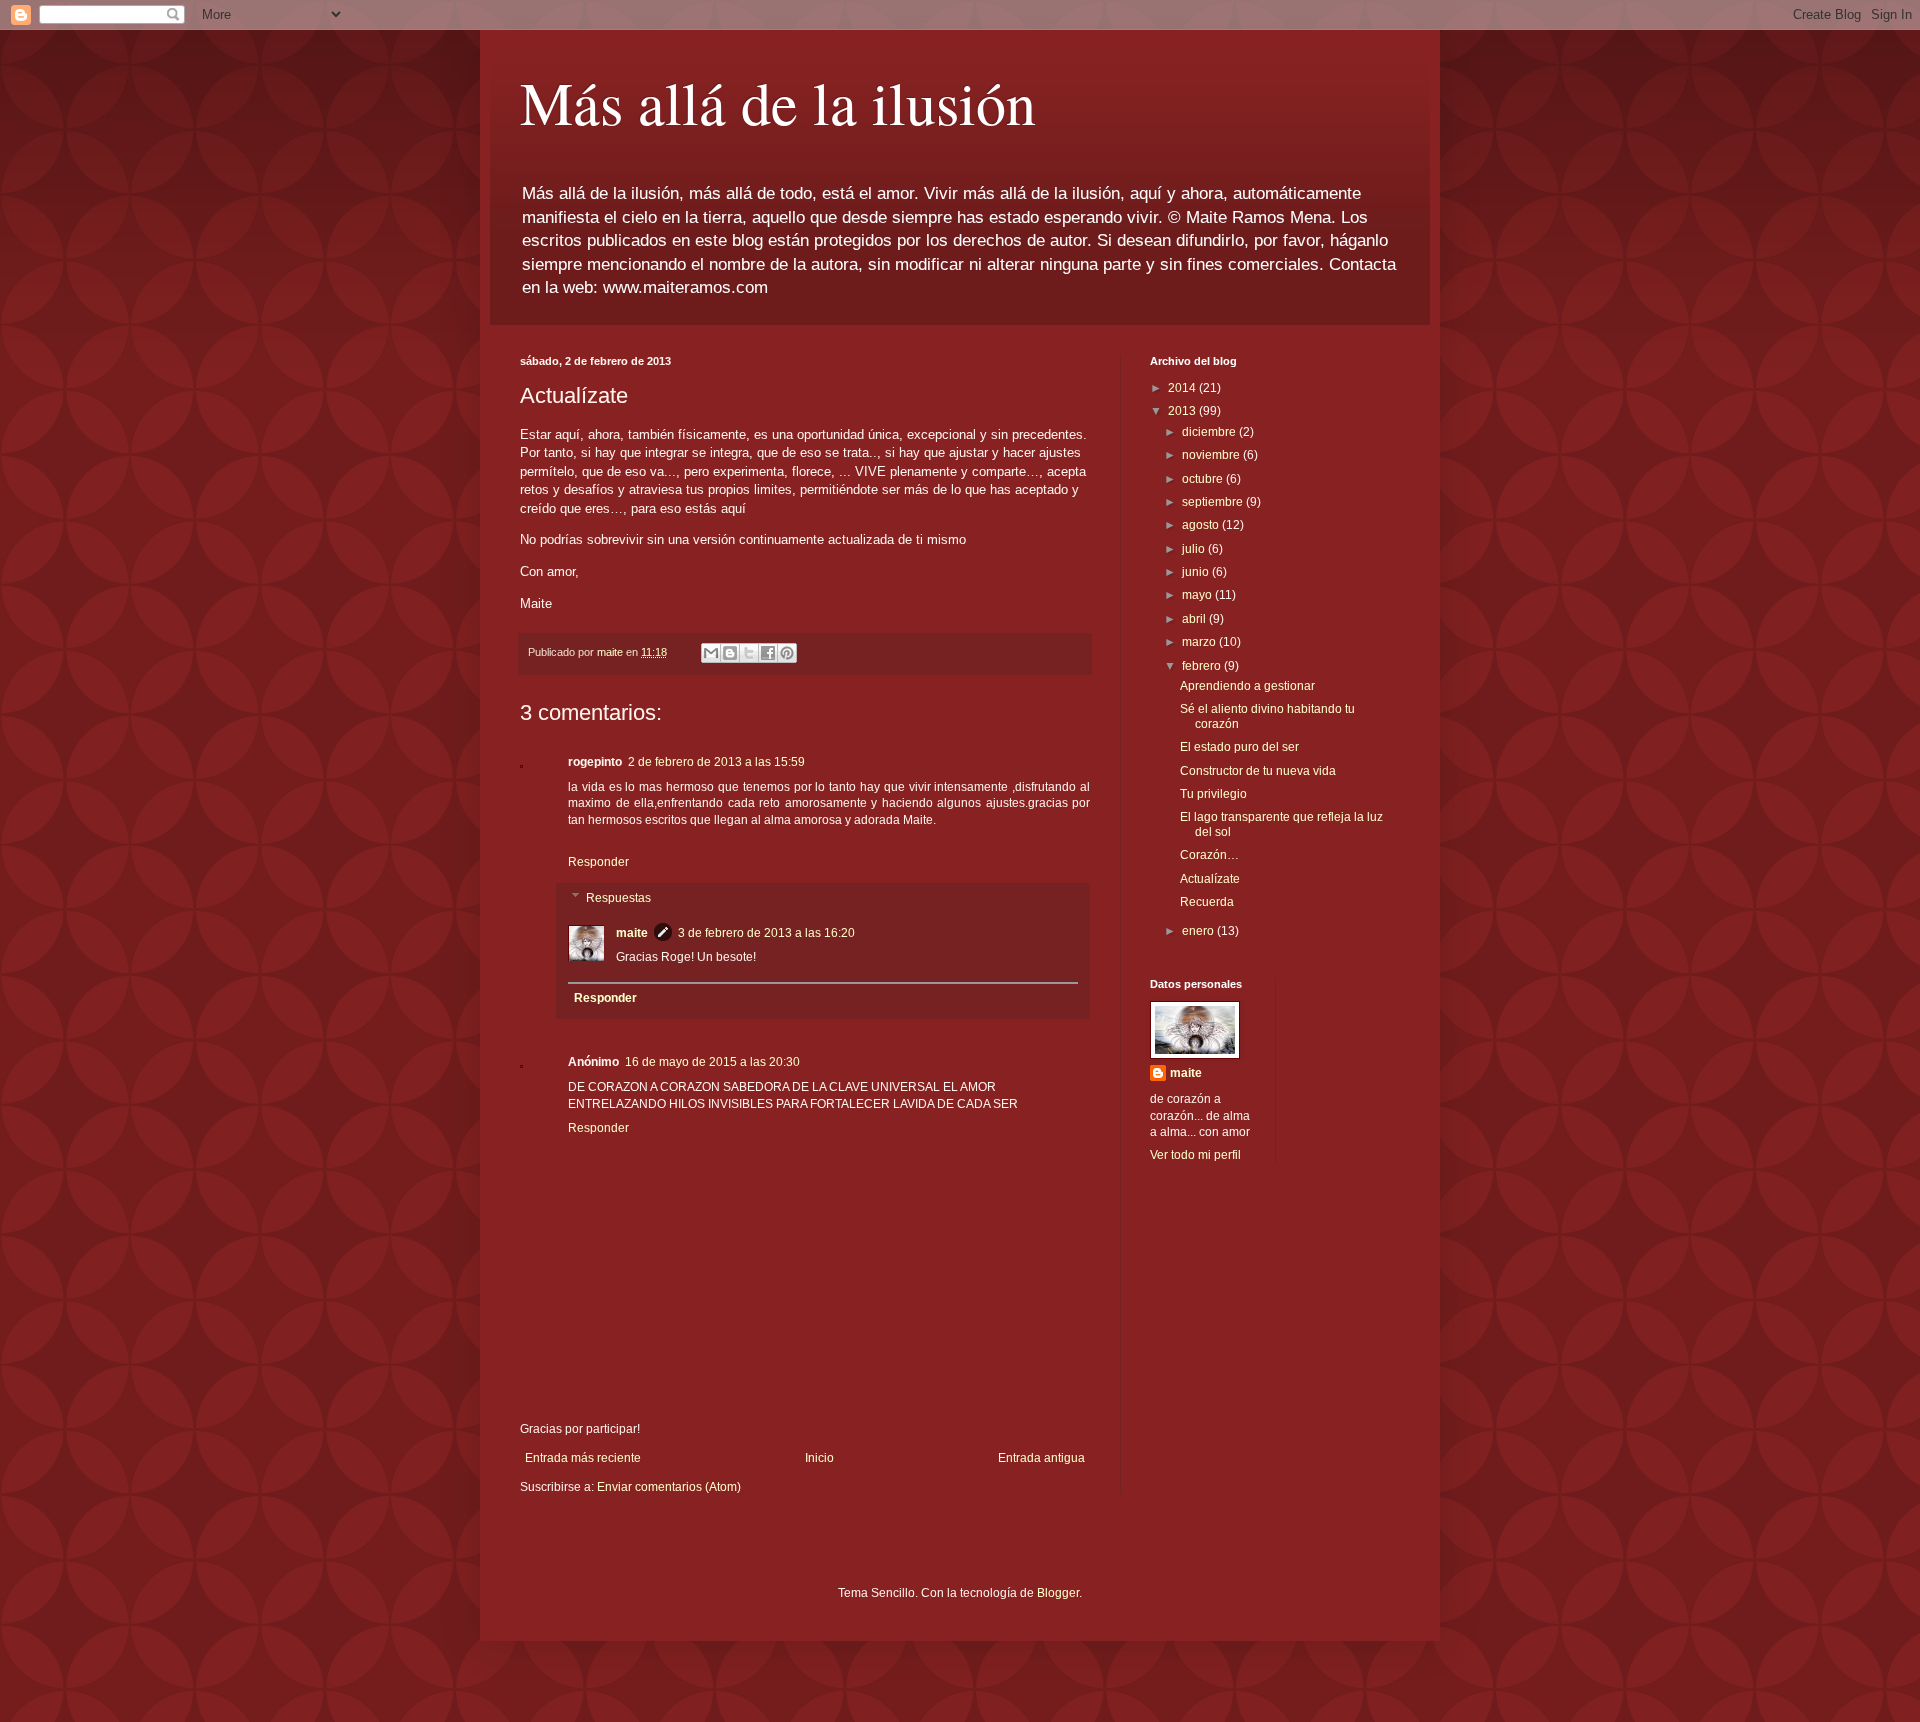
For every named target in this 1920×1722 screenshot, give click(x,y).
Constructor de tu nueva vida (1258, 771)
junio (1197, 572)
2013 (1183, 411)
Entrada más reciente (583, 1458)
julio (1195, 549)
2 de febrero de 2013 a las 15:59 (716, 762)
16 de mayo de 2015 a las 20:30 (712, 1062)
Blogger (1058, 1593)
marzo (1200, 642)
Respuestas (618, 898)
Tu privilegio (1213, 794)
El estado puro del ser (1239, 747)
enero (1199, 931)
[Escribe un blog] (730, 653)
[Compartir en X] (749, 653)
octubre (1204, 479)
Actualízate (1210, 879)
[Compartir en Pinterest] (787, 653)
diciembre (1210, 432)
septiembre (1214, 502)
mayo (1198, 595)
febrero (1203, 666)
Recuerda (1207, 902)
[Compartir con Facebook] (768, 653)
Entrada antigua (1041, 1458)
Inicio (819, 1458)
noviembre (1212, 455)
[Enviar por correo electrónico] (711, 653)
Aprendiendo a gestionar (1247, 686)
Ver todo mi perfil (1195, 1155)
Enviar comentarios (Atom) (669, 1487)
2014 (1183, 388)
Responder (598, 862)
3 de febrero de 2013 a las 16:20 (766, 933)
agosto (1202, 525)
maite (632, 933)
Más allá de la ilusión (778, 102)
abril (1195, 619)
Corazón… (1209, 855)
